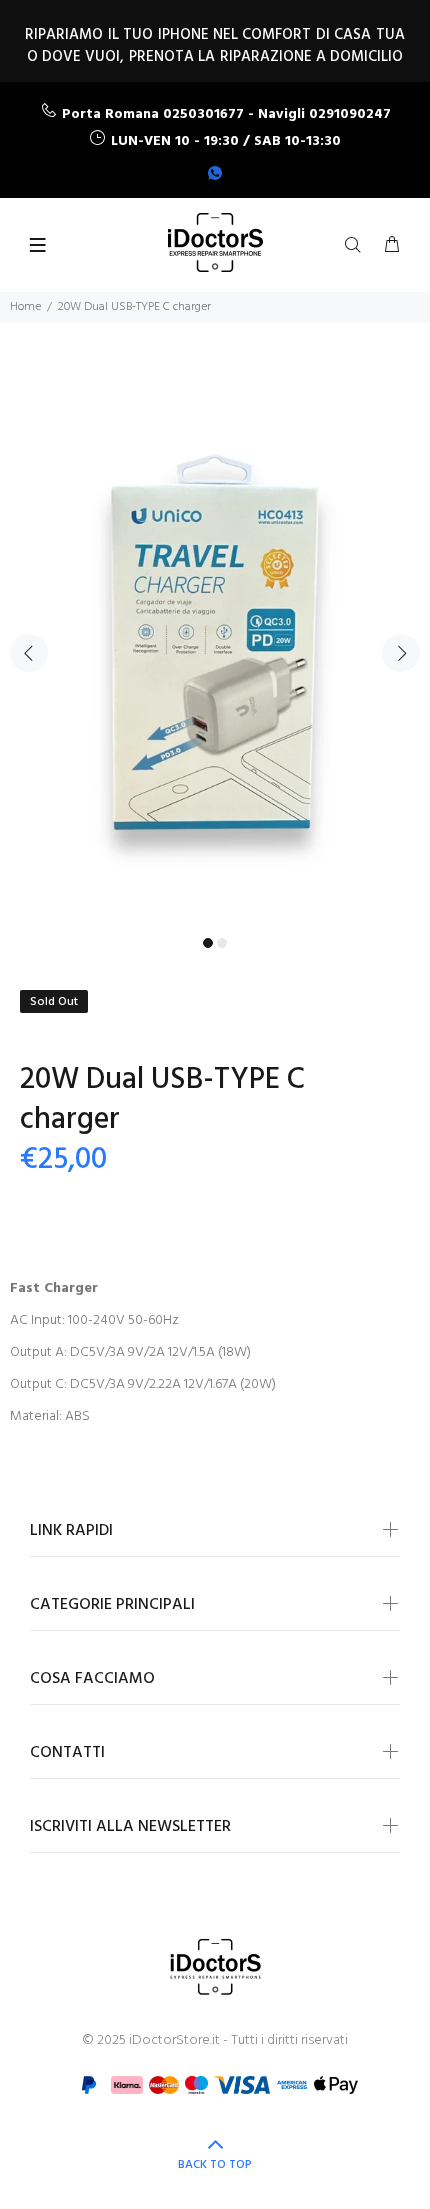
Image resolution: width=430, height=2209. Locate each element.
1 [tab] (208, 943)
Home (25, 307)
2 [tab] (222, 943)
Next (401, 653)
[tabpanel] (215, 641)
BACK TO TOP (215, 2165)
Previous (29, 653)
